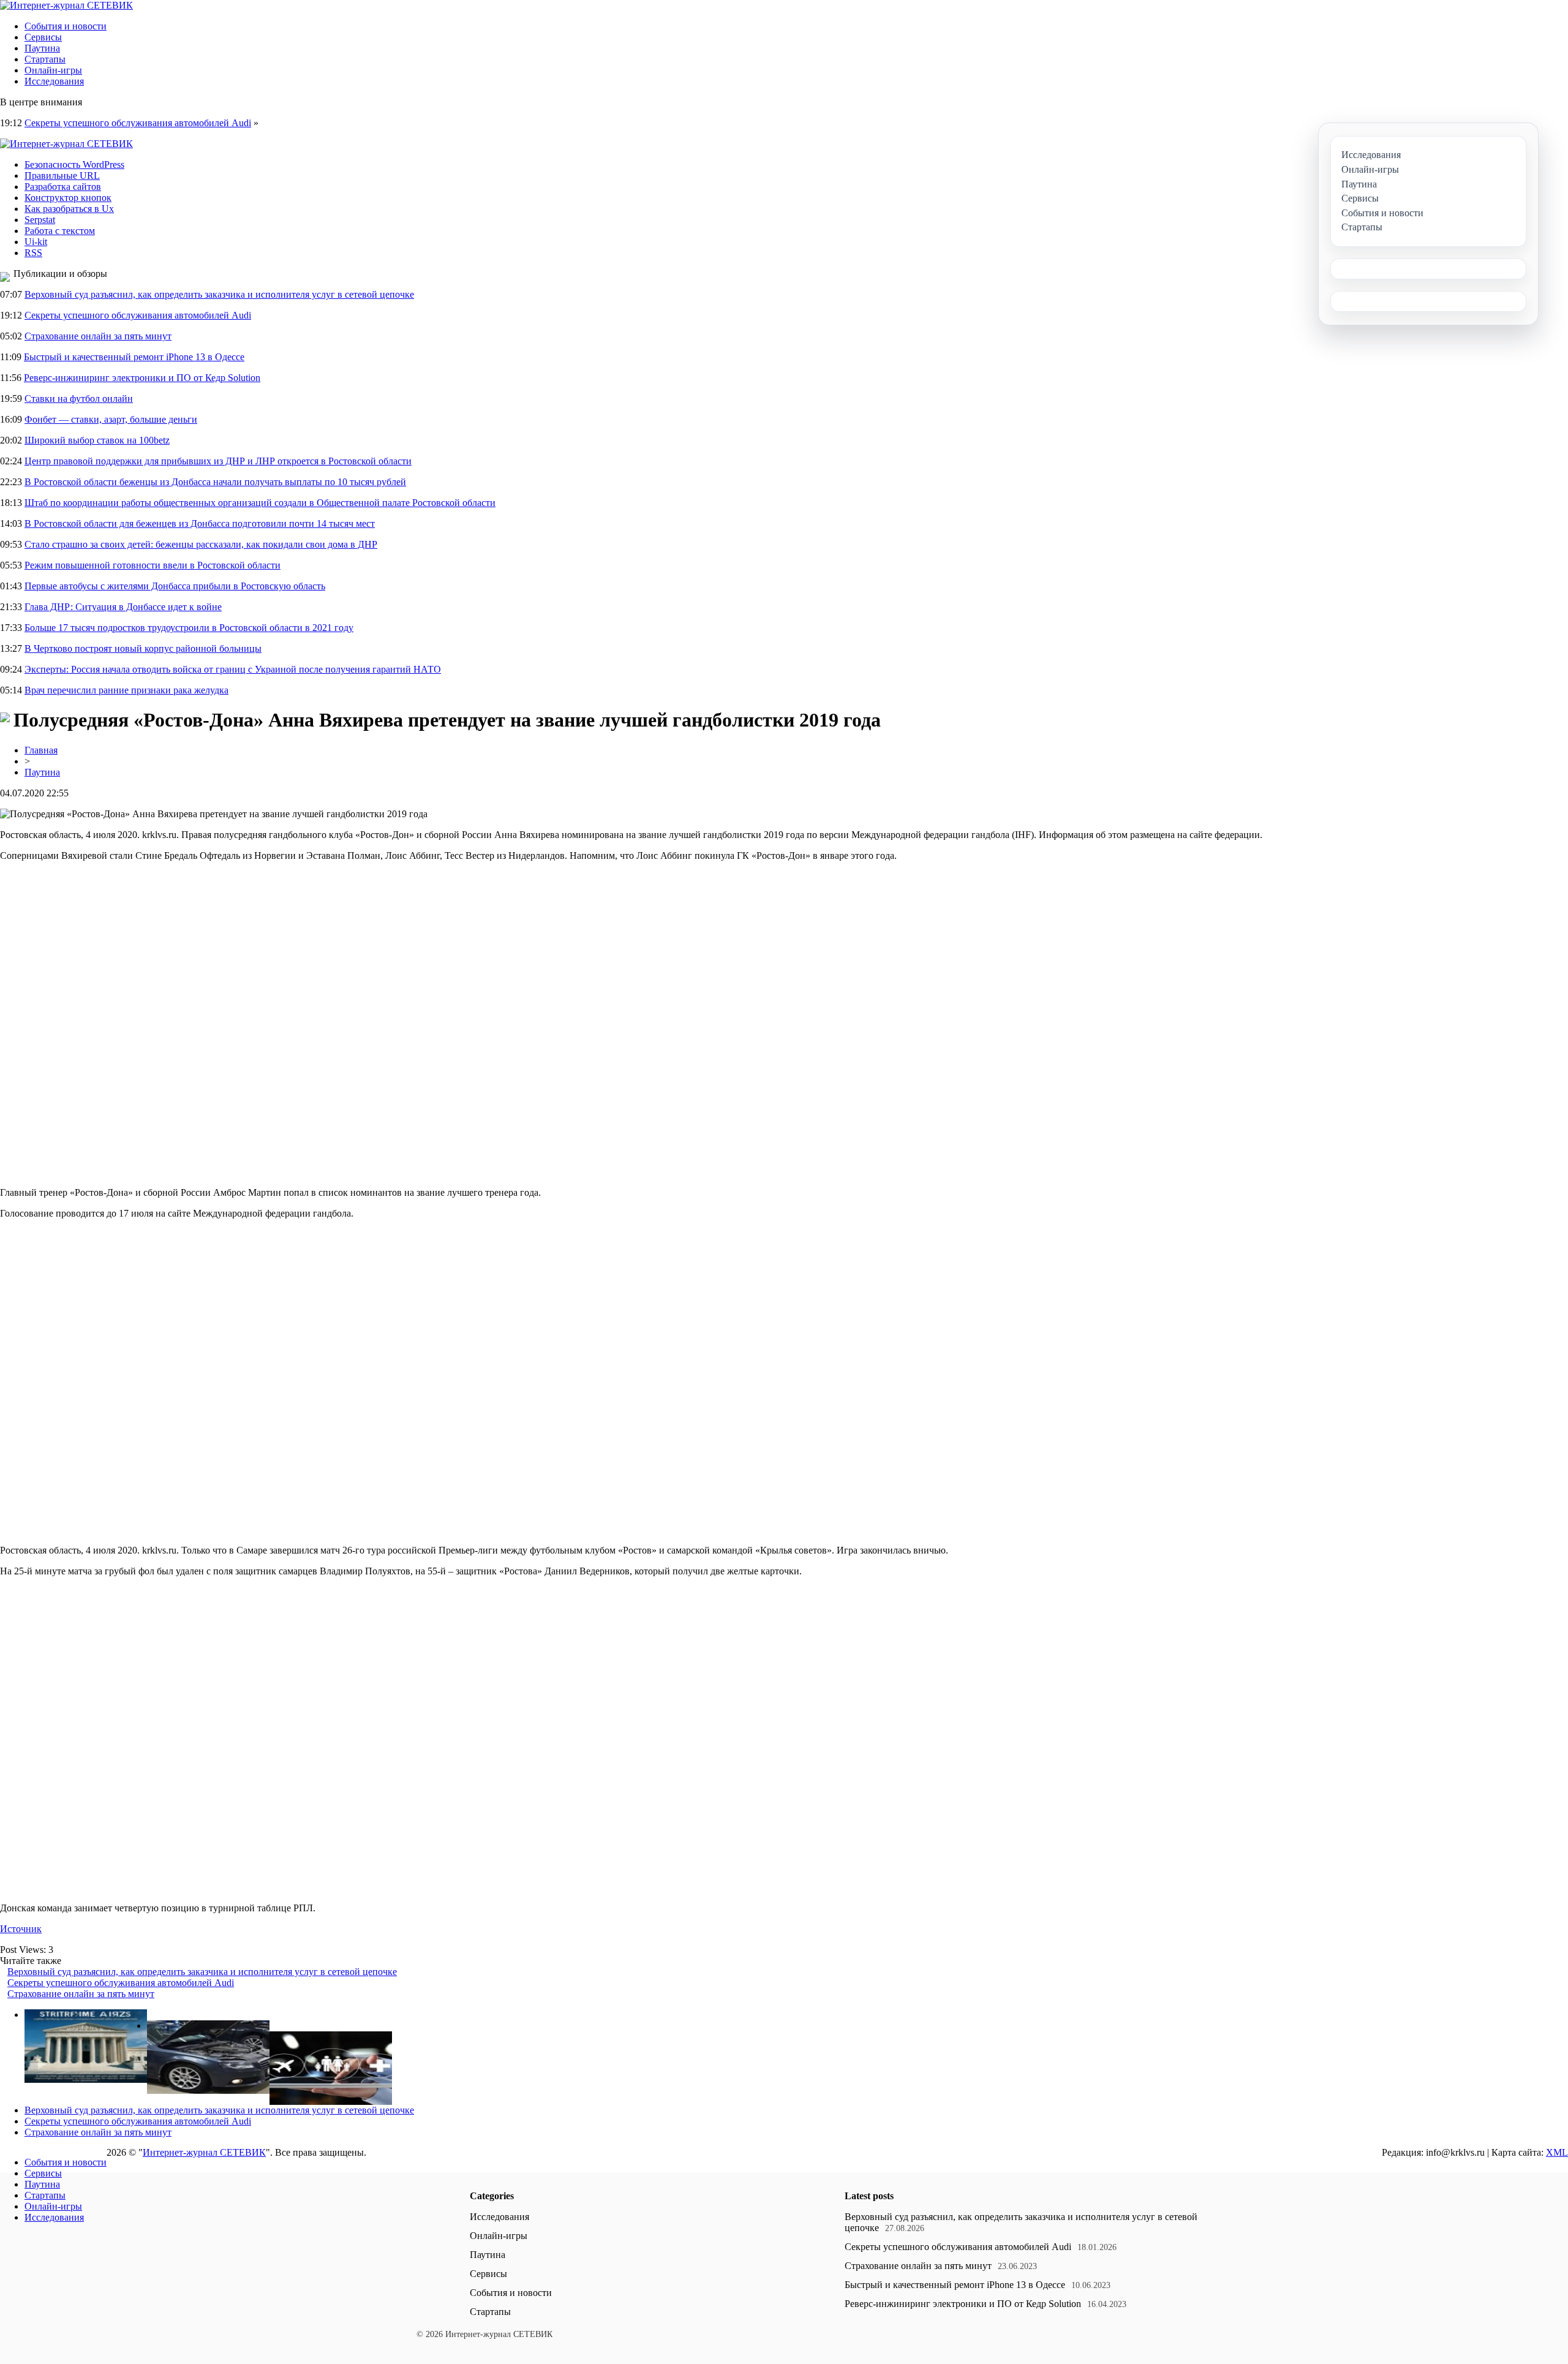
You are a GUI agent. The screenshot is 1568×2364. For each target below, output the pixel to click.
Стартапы (45, 59)
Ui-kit (36, 242)
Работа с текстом (60, 231)
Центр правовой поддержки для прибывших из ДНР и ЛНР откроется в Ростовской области (218, 461)
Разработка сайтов (63, 187)
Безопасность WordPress (74, 164)
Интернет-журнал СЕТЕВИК (204, 2152)
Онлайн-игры (53, 70)
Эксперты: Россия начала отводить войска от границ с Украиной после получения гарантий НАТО (233, 669)
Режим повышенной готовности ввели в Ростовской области (153, 565)
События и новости (66, 26)
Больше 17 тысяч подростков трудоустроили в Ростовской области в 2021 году (189, 628)
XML (1557, 2152)
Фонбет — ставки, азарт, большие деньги (111, 419)
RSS (33, 253)
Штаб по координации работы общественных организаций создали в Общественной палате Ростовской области (260, 503)
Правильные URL (62, 176)
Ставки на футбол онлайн (79, 398)
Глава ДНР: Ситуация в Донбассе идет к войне (123, 607)
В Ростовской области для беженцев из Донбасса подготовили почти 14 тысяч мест (200, 523)
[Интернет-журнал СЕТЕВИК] (66, 5)
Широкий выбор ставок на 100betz (97, 440)
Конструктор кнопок (68, 198)
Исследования (54, 81)
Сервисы (43, 37)
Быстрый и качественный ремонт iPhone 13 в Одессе (134, 357)
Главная (41, 750)
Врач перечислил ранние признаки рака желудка (126, 690)
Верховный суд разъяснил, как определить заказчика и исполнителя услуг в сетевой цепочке (219, 294)
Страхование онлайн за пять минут (98, 336)
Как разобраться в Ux (69, 209)
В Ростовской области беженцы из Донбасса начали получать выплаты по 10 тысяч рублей (215, 482)
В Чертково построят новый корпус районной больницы (143, 648)
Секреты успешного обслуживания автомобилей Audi (138, 123)
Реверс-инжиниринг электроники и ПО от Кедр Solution (142, 378)
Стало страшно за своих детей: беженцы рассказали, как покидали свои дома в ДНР (201, 544)
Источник (21, 1929)
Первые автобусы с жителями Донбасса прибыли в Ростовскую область (175, 586)
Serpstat (40, 220)
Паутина (42, 48)
